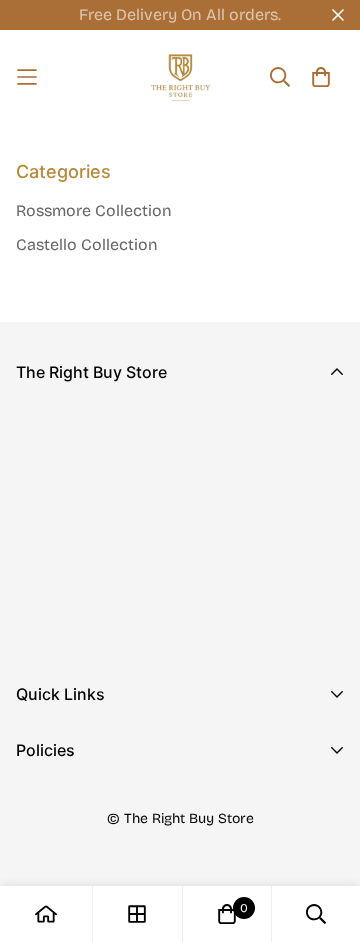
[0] (227, 914)
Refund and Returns (90, 833)
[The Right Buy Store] (180, 77)
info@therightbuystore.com (120, 583)
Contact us (57, 777)
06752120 (51, 555)
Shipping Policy (74, 865)
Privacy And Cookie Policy (115, 801)
